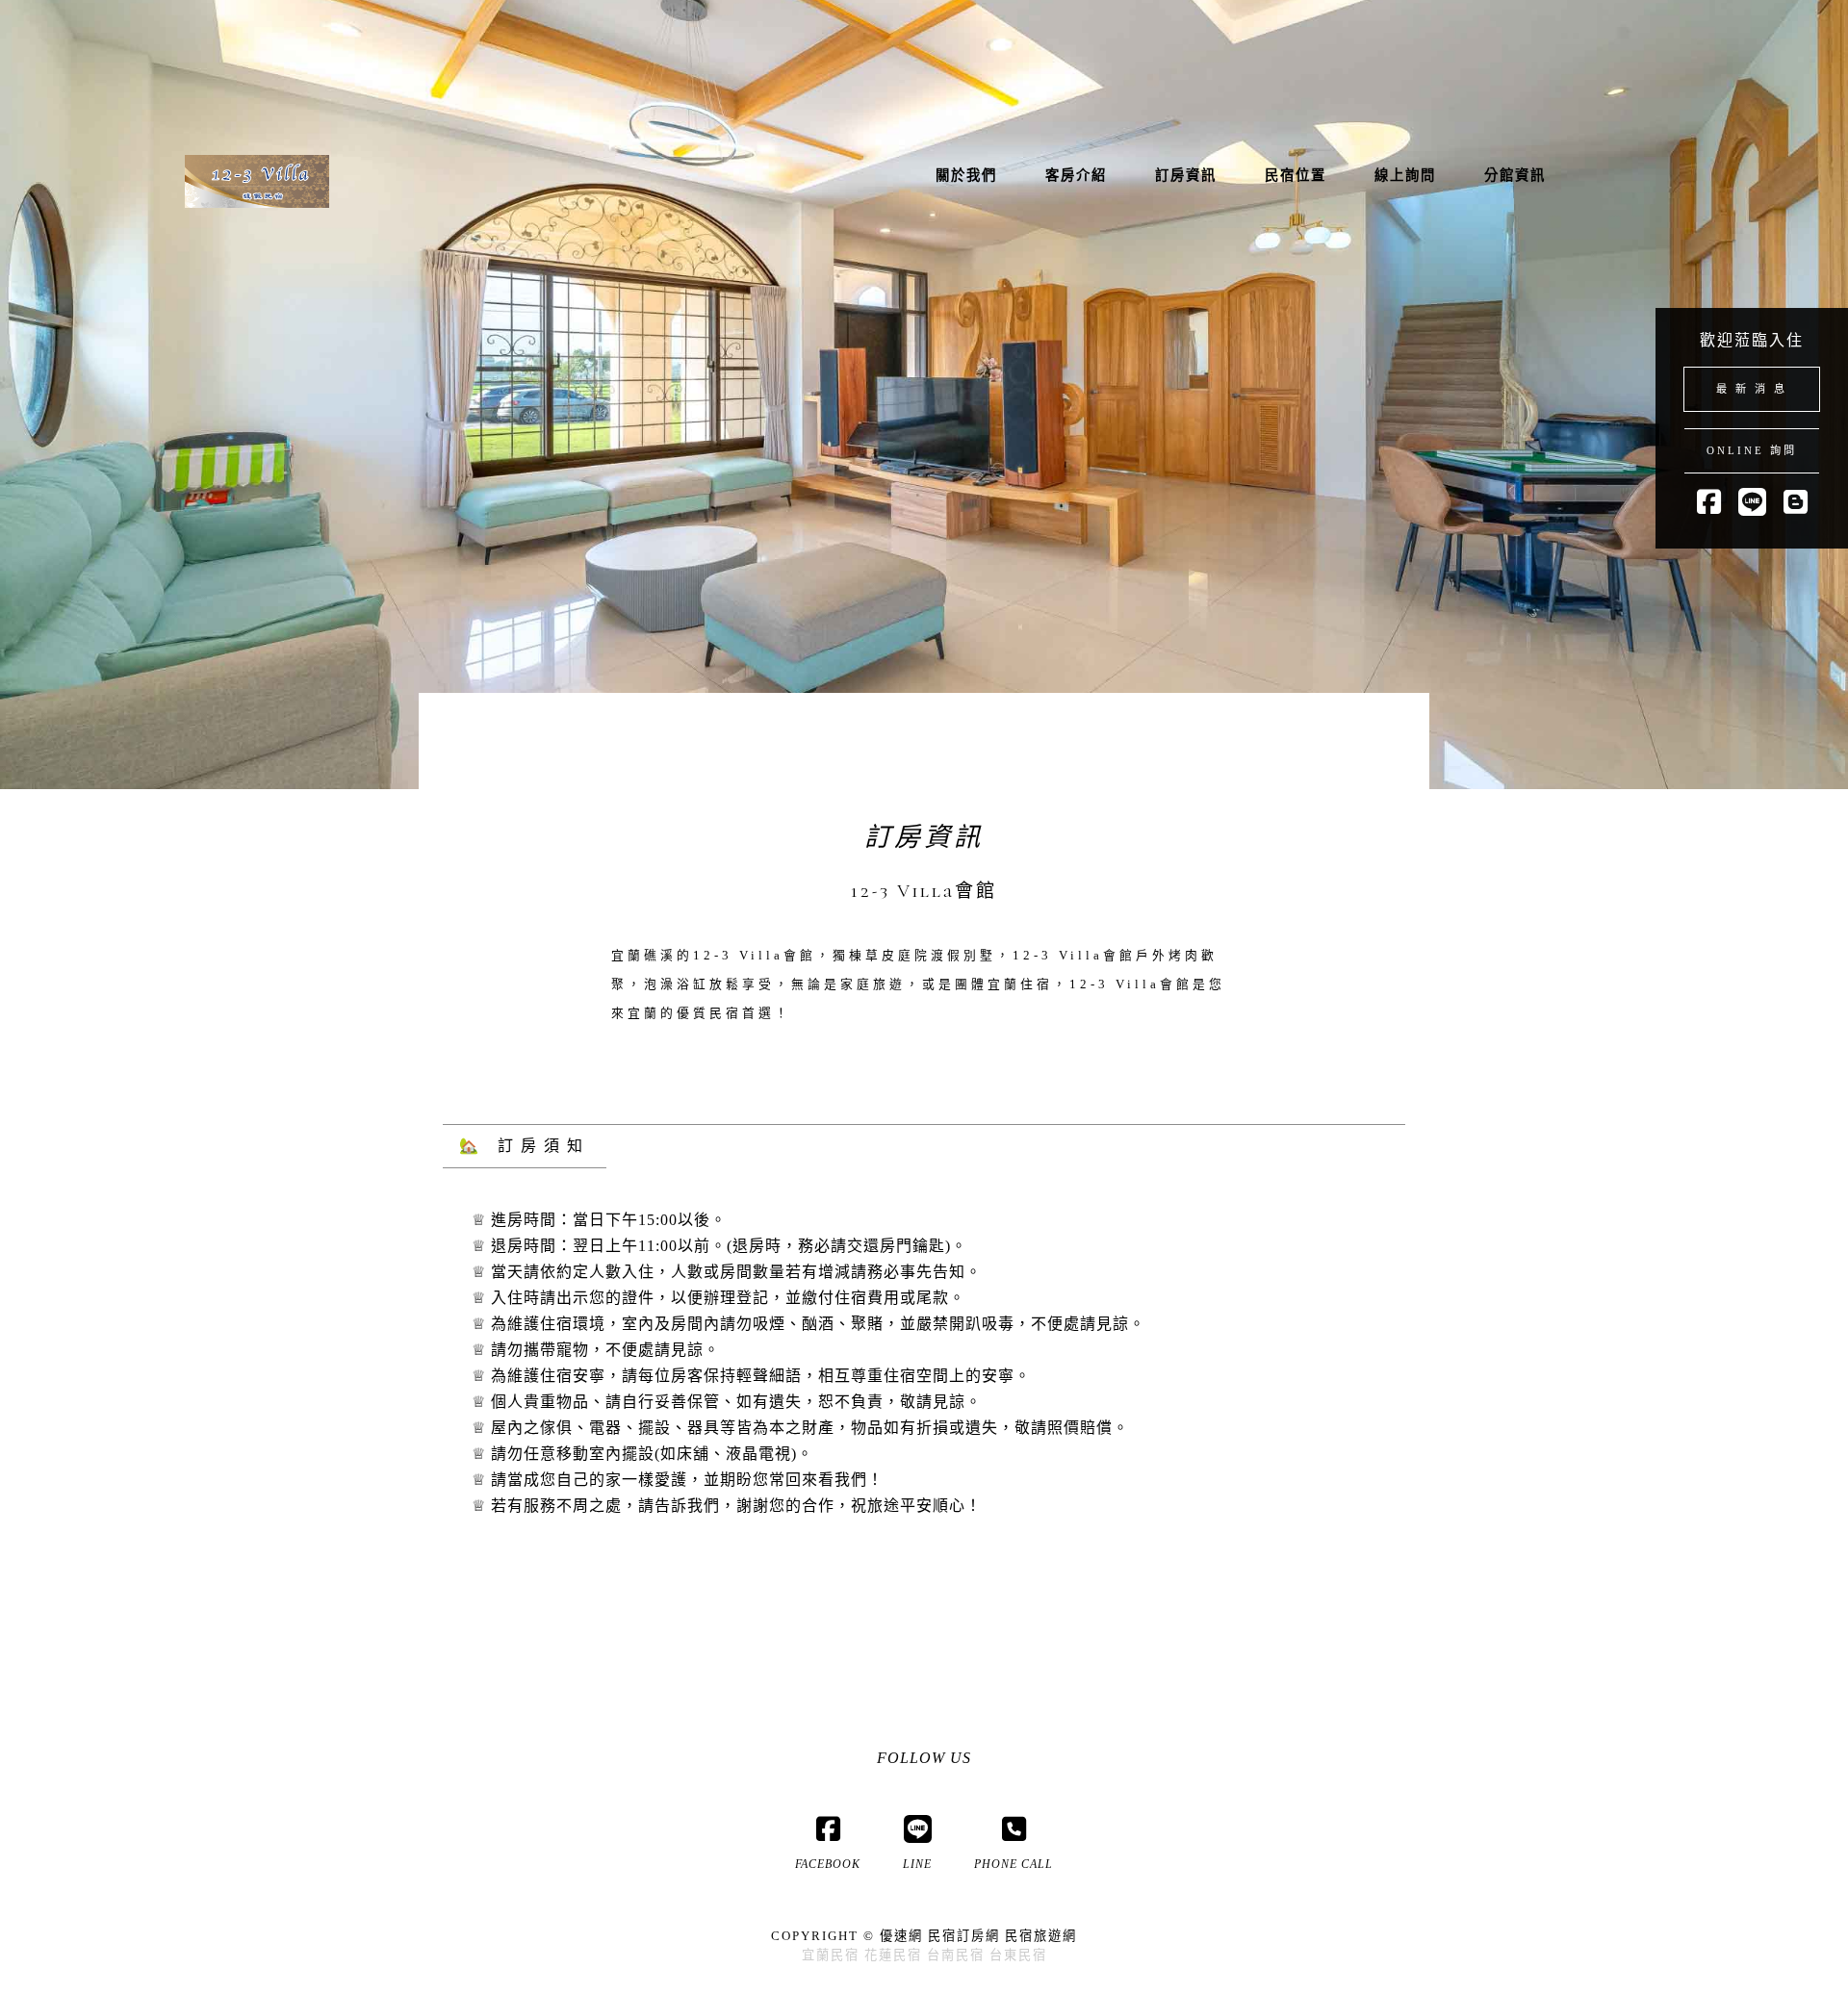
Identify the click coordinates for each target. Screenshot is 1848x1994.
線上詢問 (1405, 175)
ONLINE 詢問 (1752, 450)
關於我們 (966, 175)
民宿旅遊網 (1041, 1936)
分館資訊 (1515, 175)
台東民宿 (1018, 1955)
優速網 (901, 1936)
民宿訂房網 (964, 1936)
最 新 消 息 (1752, 389)
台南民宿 (956, 1955)
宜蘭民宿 (831, 1955)
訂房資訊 (1186, 175)
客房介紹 (1076, 175)
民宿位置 (1296, 175)
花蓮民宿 (893, 1955)
